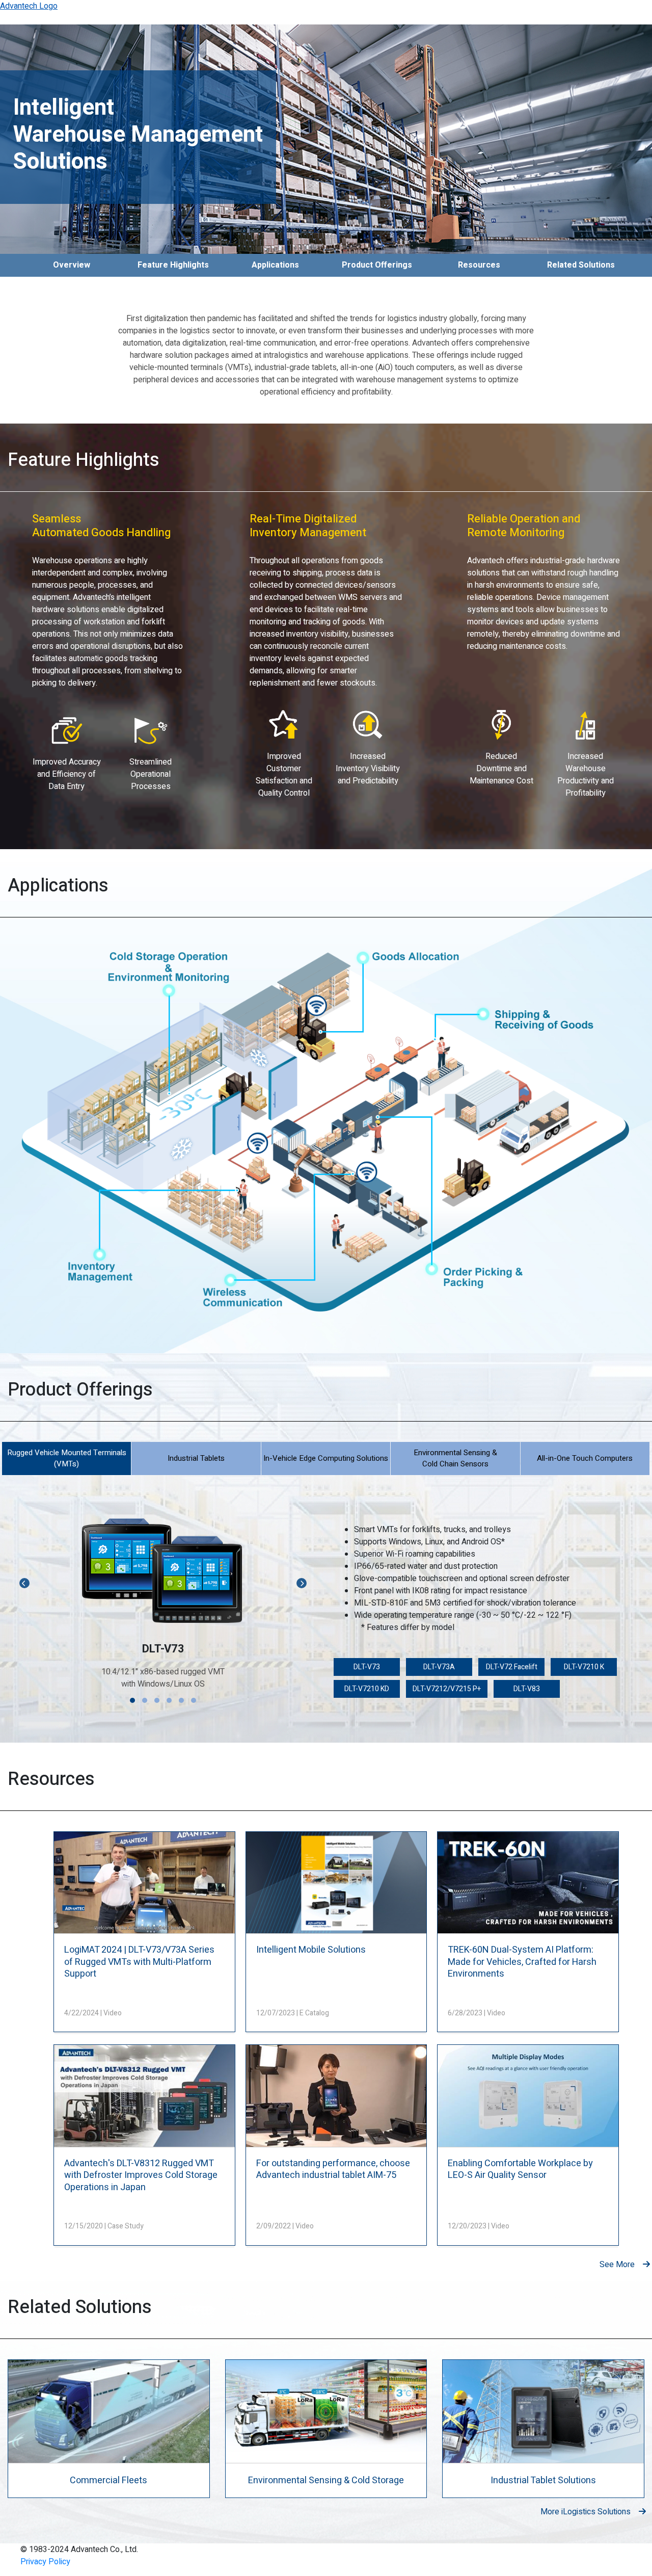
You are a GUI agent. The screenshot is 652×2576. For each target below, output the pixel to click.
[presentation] (24, 1583)
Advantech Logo (29, 6)
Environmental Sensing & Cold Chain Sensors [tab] (455, 1458)
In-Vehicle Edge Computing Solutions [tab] (326, 1458)
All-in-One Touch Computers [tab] (585, 1458)
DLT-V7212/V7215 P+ (447, 1689)
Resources (479, 265)
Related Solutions (581, 265)
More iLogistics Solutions (586, 2512)
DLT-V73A (439, 1667)
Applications (275, 265)
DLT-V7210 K (584, 1667)
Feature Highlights (173, 265)
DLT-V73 (367, 1667)
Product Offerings (377, 265)
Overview (72, 265)
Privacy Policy (45, 2562)
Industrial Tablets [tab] (196, 1458)
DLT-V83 (527, 1689)
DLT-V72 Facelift (512, 1667)
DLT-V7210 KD (367, 1689)
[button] (132, 1700)
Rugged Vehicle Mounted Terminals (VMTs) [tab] (67, 1458)
